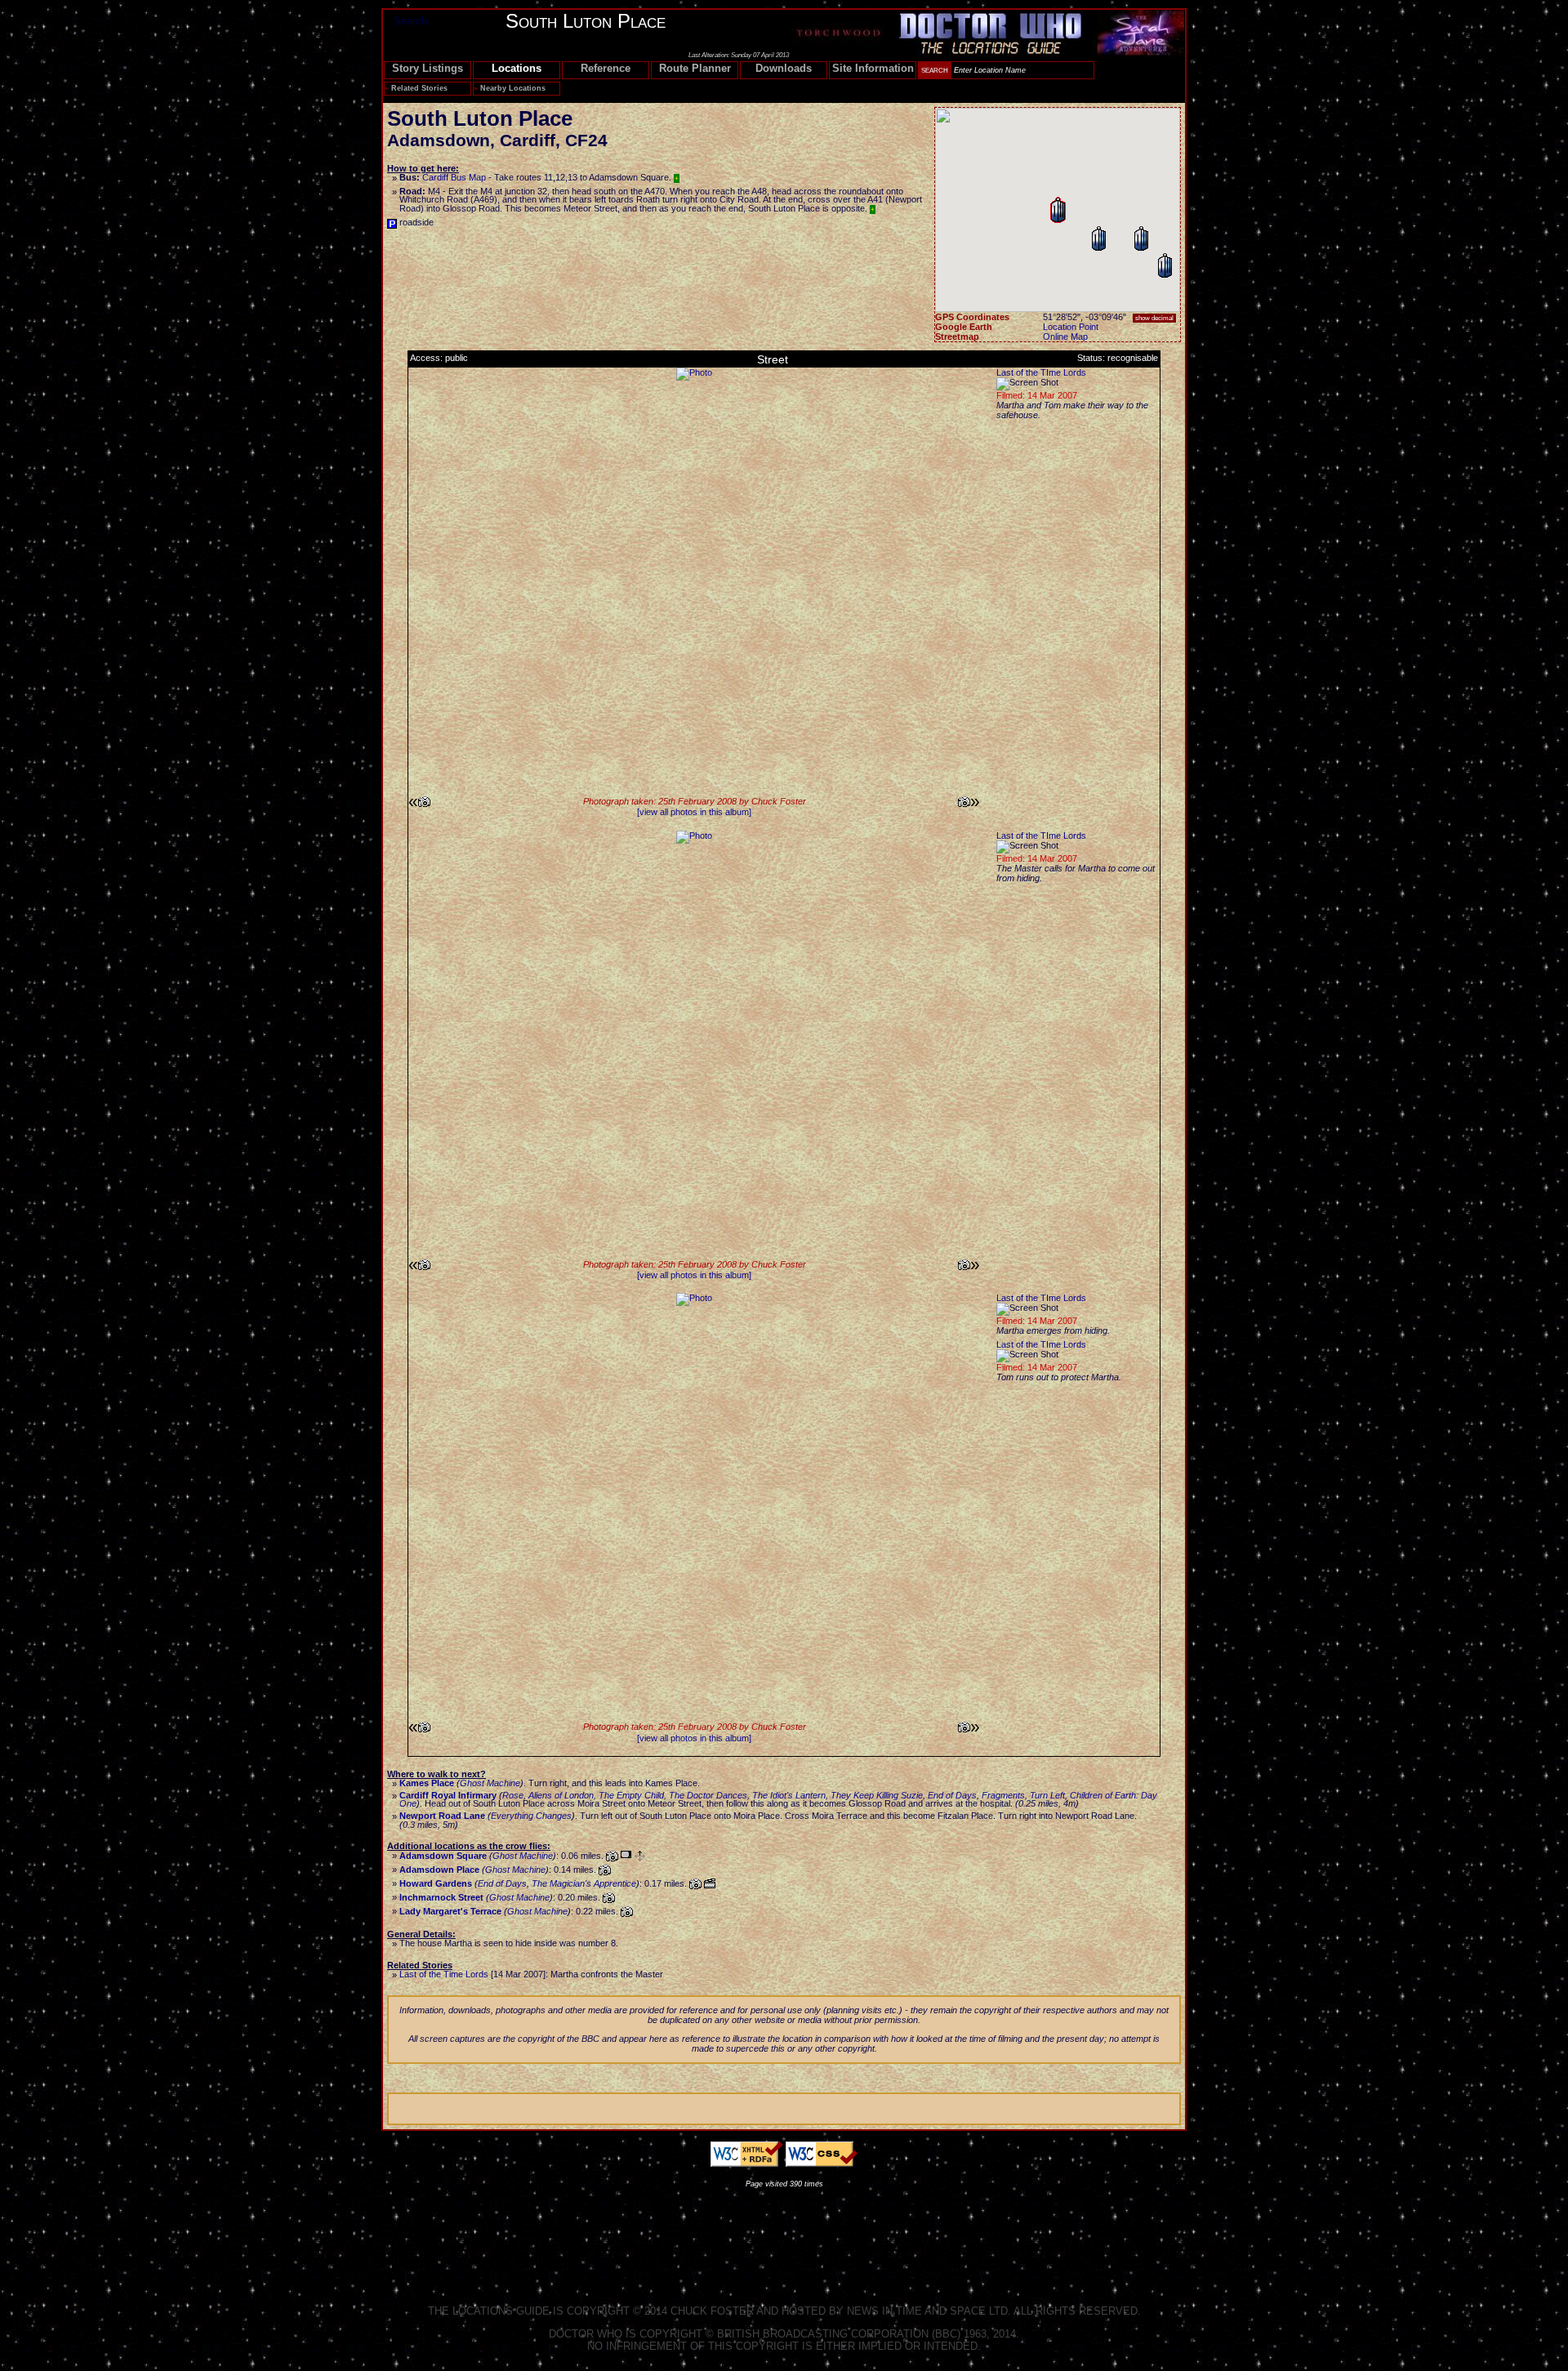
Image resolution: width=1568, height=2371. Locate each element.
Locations (517, 68)
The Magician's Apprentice (584, 1883)
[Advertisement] (784, 2233)
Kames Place (427, 1783)
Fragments (1003, 1795)
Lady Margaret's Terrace (450, 1911)
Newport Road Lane (442, 1816)
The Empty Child (631, 1795)
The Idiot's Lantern (789, 1795)
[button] (1141, 238)
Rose (513, 1795)
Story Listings (428, 68)
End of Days (952, 1795)
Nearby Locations (513, 88)
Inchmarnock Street (441, 1897)
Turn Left (1047, 1795)
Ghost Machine (490, 1783)
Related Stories (419, 88)
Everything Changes (531, 1816)
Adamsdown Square (443, 1856)
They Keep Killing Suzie (877, 1795)
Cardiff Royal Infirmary (448, 1795)
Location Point (1071, 327)
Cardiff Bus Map (454, 177)
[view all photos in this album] (694, 812)
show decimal (1154, 318)
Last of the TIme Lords (1041, 372)
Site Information (873, 68)
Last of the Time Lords (444, 1974)
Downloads (784, 68)
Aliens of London (561, 1795)
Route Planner (695, 68)
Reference (606, 68)
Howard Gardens (436, 1883)
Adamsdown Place (439, 1870)
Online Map (1065, 336)
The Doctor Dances (708, 1795)
